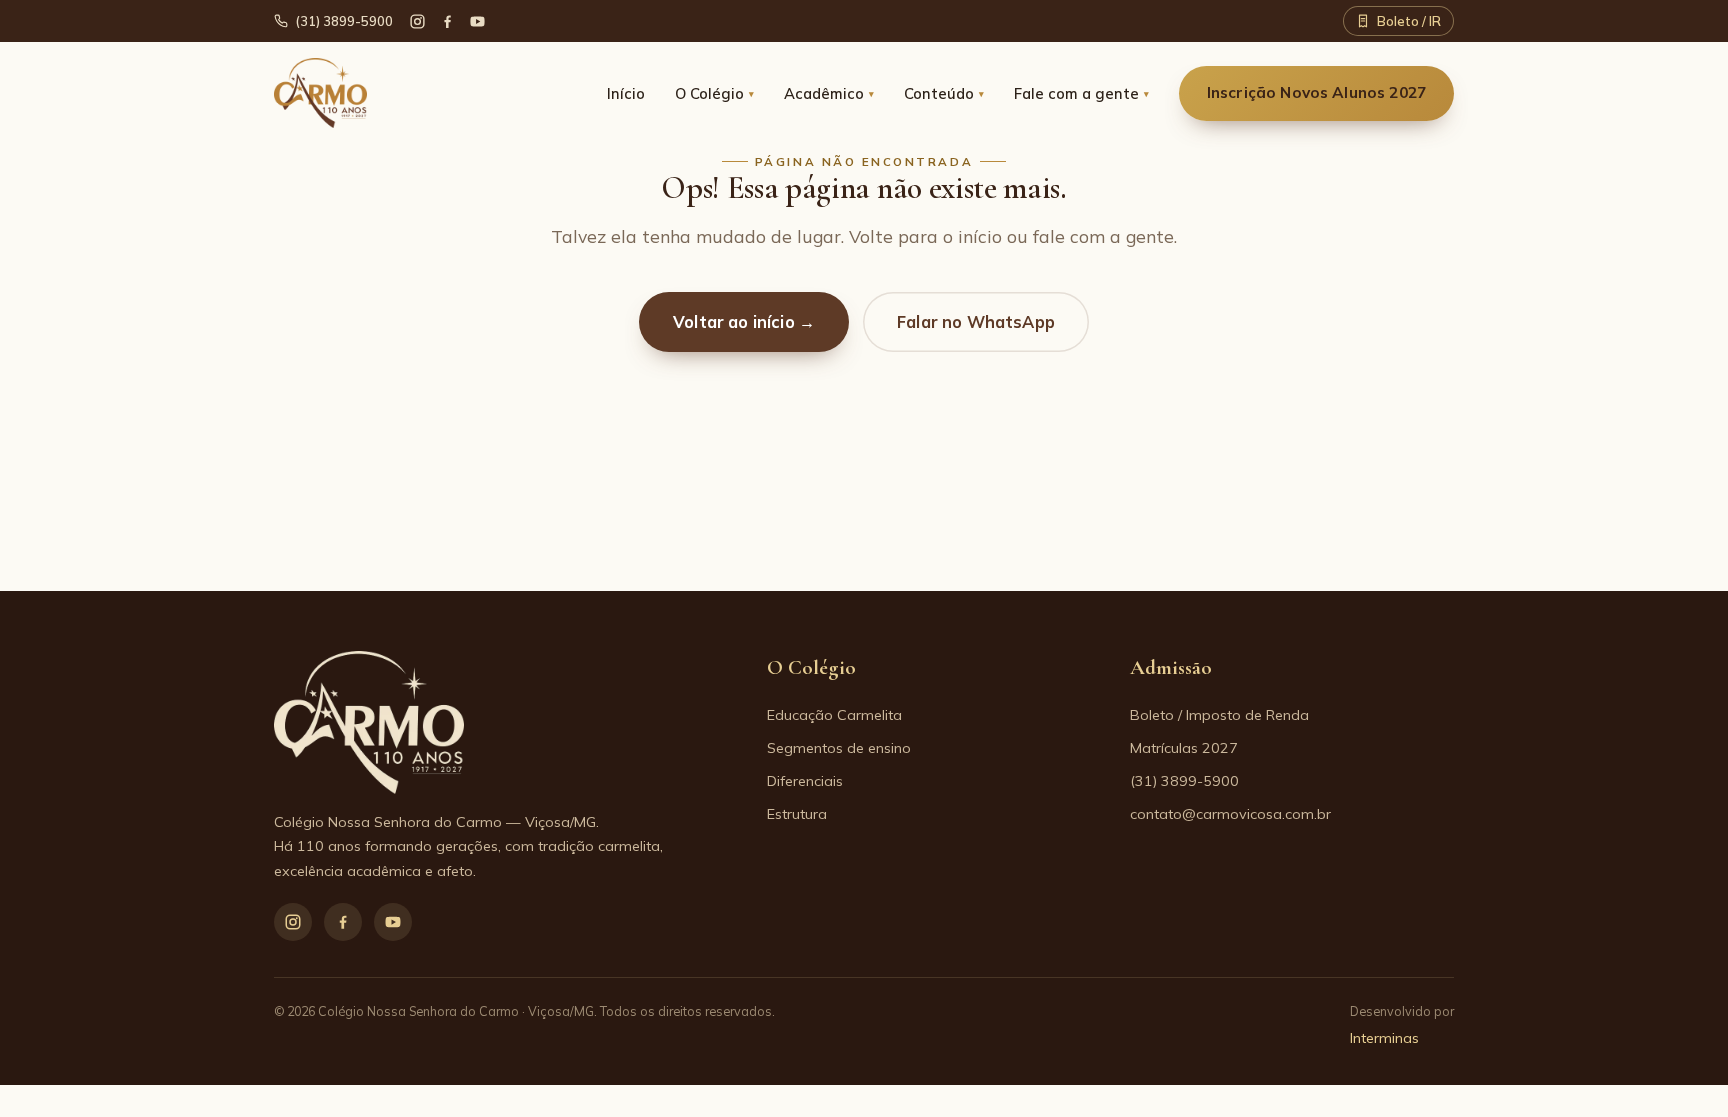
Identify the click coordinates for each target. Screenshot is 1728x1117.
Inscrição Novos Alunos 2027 (1316, 92)
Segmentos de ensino (839, 748)
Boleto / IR (1409, 21)
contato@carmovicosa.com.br (1230, 814)
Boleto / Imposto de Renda (1219, 715)
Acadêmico (829, 93)
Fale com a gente (1081, 93)
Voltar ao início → (744, 322)
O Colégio (714, 93)
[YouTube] (477, 21)
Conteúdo (944, 93)
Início (626, 93)
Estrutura (797, 814)
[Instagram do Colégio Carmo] (417, 21)
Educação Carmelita (834, 715)
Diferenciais (805, 781)
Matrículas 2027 (1184, 748)
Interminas (1384, 1038)
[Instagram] (293, 922)
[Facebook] (447, 21)
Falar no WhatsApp (976, 322)
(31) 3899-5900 (344, 21)
